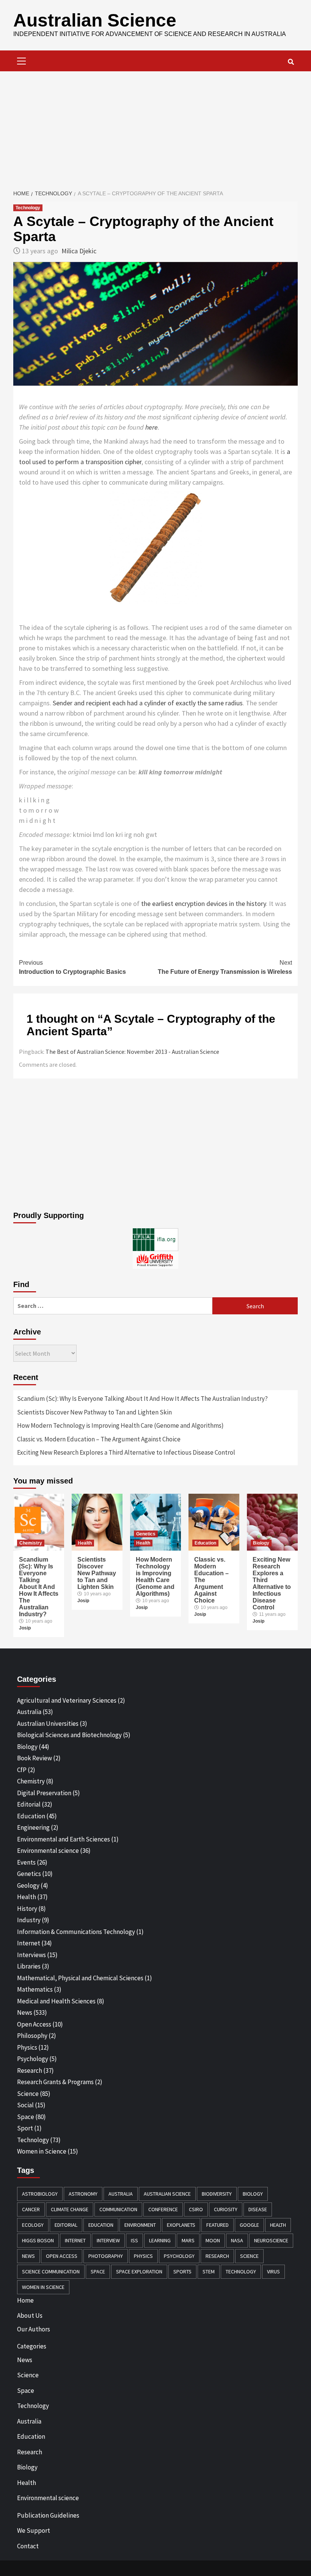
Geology (28, 1885)
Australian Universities (48, 1724)
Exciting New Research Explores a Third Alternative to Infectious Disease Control (126, 1452)
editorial (66, 2225)
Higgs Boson (38, 2240)
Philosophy (32, 2036)
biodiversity (217, 2194)
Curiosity (226, 2209)
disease (258, 2209)
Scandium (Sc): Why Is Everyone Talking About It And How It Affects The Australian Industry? (142, 1399)
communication (118, 2209)
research (217, 2256)
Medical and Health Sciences (56, 2001)
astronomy (83, 2194)
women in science (43, 2287)
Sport (25, 2128)
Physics (27, 2047)
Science (28, 2094)
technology (241, 2271)
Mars (188, 2240)
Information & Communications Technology (76, 1932)
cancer (31, 2209)
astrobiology (40, 2194)
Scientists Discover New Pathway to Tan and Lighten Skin (94, 1412)
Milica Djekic (79, 251)
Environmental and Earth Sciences (64, 1839)
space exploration (139, 2271)
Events (26, 1862)
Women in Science (42, 2151)
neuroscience (271, 2240)
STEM (209, 2271)
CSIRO (196, 2209)
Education (205, 1543)
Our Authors (34, 2329)
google (249, 2225)
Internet (29, 1943)
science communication (51, 2271)
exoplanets (181, 2225)
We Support (34, 2530)
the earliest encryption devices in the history (203, 903)
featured (218, 2225)
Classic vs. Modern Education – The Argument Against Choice (99, 1439)
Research (30, 2071)
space (98, 2271)
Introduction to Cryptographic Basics (72, 967)
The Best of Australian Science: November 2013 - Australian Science (132, 1052)
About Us (30, 2315)
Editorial (29, 1804)
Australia (29, 1712)
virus (273, 2271)
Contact (28, 2546)
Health (85, 1543)
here (152, 427)
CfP (22, 1770)
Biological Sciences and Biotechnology (69, 1735)
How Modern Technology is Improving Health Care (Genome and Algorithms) (120, 1425)
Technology (28, 208)
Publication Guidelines (48, 2515)
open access (62, 2256)
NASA (237, 2240)
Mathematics (35, 1989)
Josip (25, 1628)
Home (25, 2300)
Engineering (33, 1827)
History (27, 1909)
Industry (29, 1920)
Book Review (35, 1758)
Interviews (31, 1955)
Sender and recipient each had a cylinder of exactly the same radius (148, 703)
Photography (106, 2256)
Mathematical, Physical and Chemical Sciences (80, 1978)
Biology (261, 1543)
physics (143, 2256)
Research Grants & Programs (55, 2082)
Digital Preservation (44, 1793)
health (278, 2225)
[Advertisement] (155, 128)
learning (160, 2240)
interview (108, 2240)
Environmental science (48, 1851)
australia (121, 2194)
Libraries (29, 1966)
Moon (213, 2240)
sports (182, 2271)
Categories (32, 2346)
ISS (134, 2240)
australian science (167, 2194)
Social (25, 2105)
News (25, 2012)
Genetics (146, 1534)
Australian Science (95, 20)
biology (253, 2194)
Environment (140, 2225)
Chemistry (31, 1543)
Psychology (33, 2059)
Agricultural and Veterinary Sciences (67, 1700)
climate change (70, 2209)
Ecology (33, 2225)
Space (26, 2117)
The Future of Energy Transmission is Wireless (225, 967)
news (28, 2256)
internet (75, 2240)
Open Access (34, 2024)
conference (163, 2209)
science (249, 2256)
